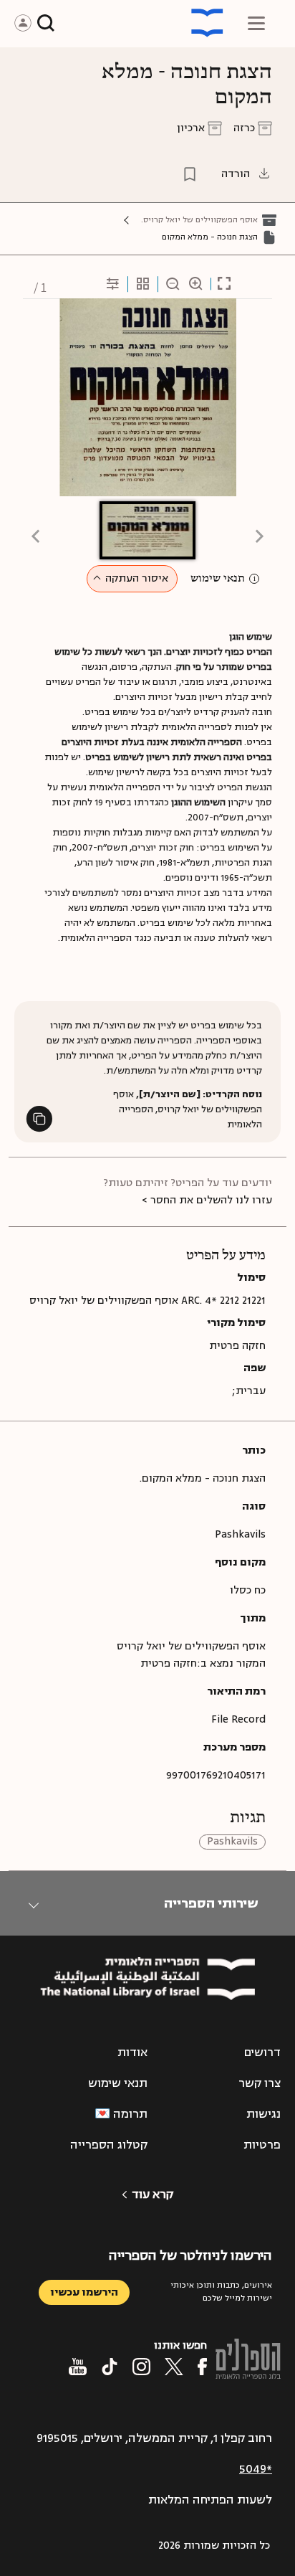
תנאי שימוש (218, 579)
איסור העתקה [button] (137, 578)
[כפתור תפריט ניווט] (256, 23)
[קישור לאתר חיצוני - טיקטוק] (110, 2367)
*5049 (256, 2469)
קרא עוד (153, 2194)
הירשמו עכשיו (84, 2292)
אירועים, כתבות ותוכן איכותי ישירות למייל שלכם (221, 2292)
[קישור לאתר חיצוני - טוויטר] (174, 2367)
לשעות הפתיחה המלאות (210, 2500)
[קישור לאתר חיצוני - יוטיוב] (78, 2367)
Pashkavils (232, 1842)
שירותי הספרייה (211, 1903)
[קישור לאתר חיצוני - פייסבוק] (202, 2367)
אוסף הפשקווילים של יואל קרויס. (199, 220)
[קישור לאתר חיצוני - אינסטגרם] (141, 2367)
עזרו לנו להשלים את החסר (211, 1200)
